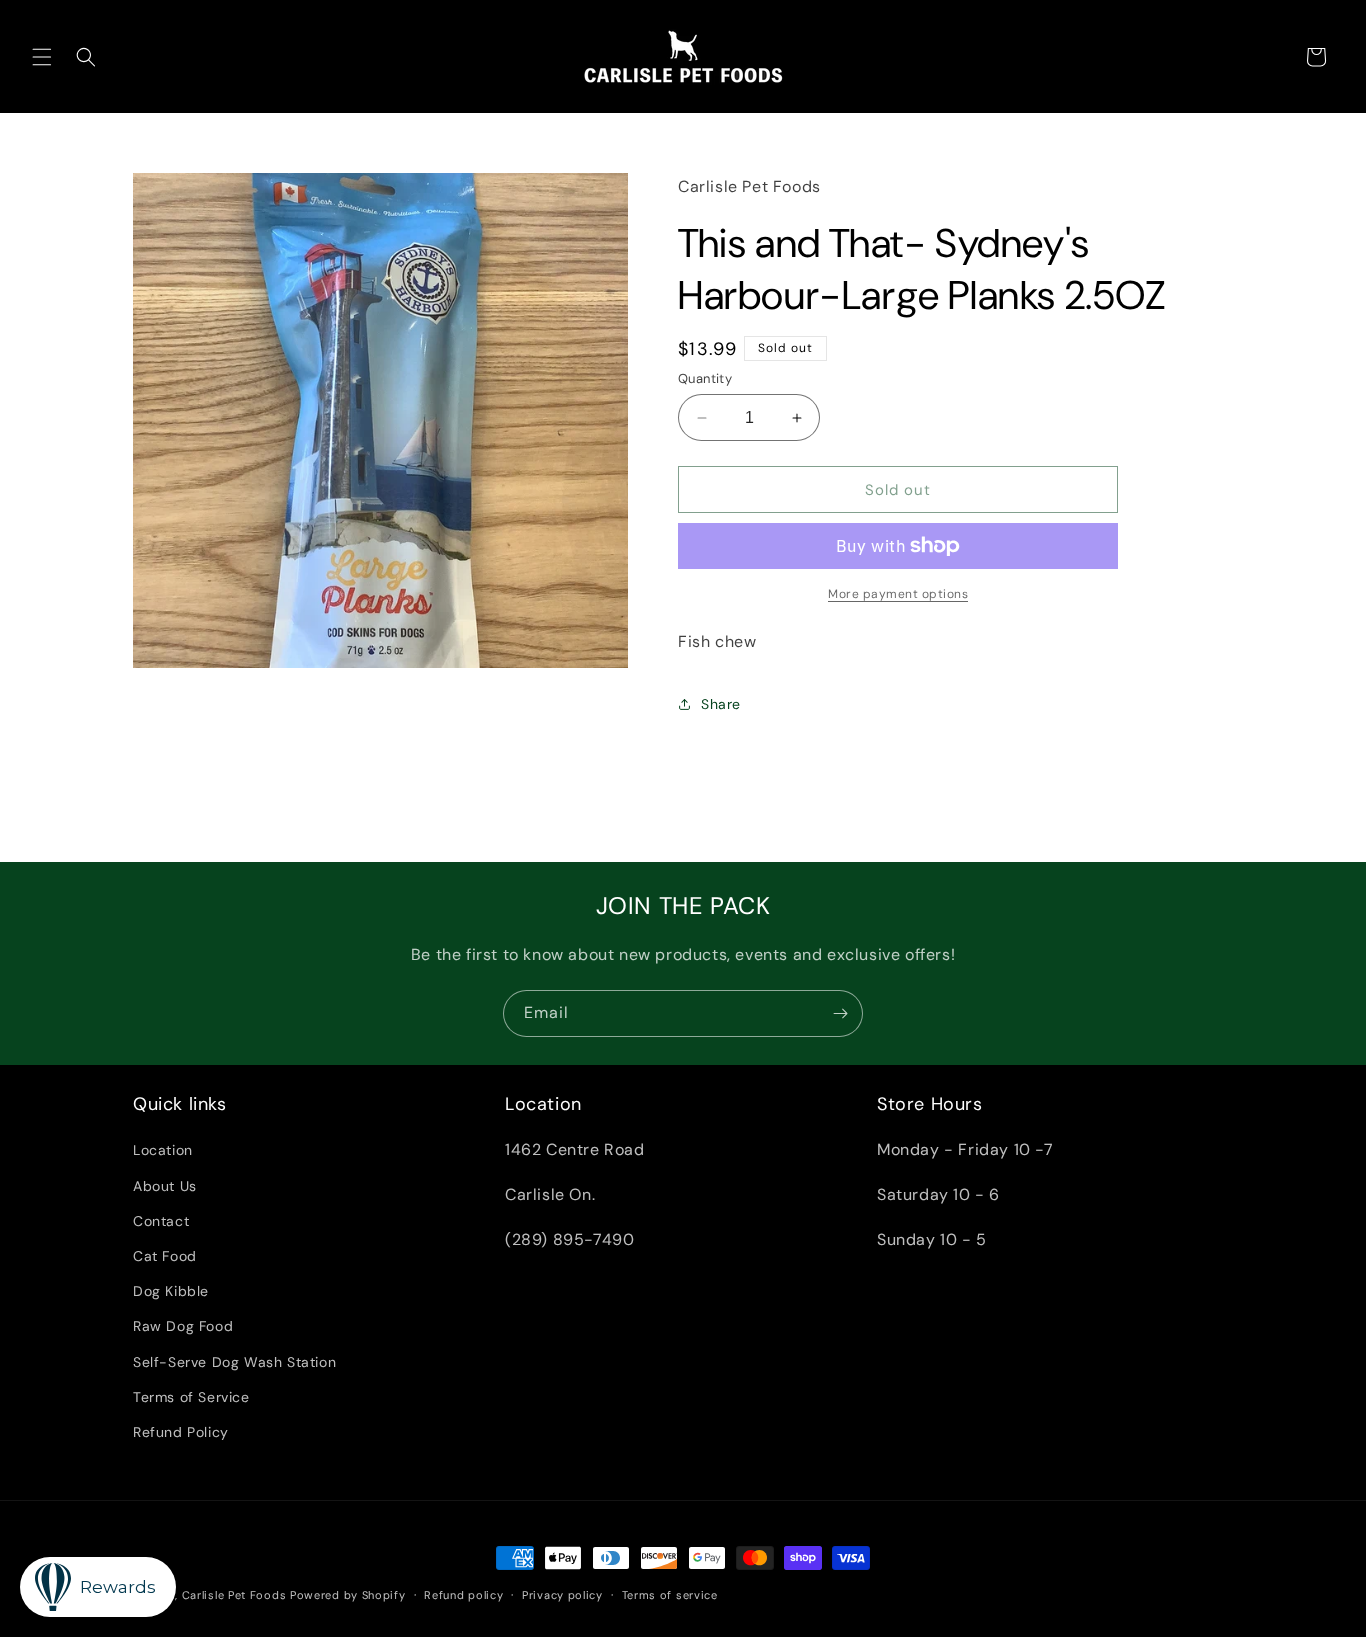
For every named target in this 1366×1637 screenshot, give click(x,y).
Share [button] (721, 704)
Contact (161, 1220)
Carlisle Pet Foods (234, 1595)
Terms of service (670, 1594)
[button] (42, 57)
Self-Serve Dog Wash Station (234, 1361)
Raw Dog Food (183, 1326)
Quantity (705, 378)
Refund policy (463, 1594)
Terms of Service (191, 1396)
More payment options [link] (898, 594)
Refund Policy (181, 1431)
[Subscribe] (840, 1013)
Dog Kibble (171, 1291)
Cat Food (165, 1255)
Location (163, 1150)
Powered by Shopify (348, 1595)
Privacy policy (562, 1594)
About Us (165, 1185)
